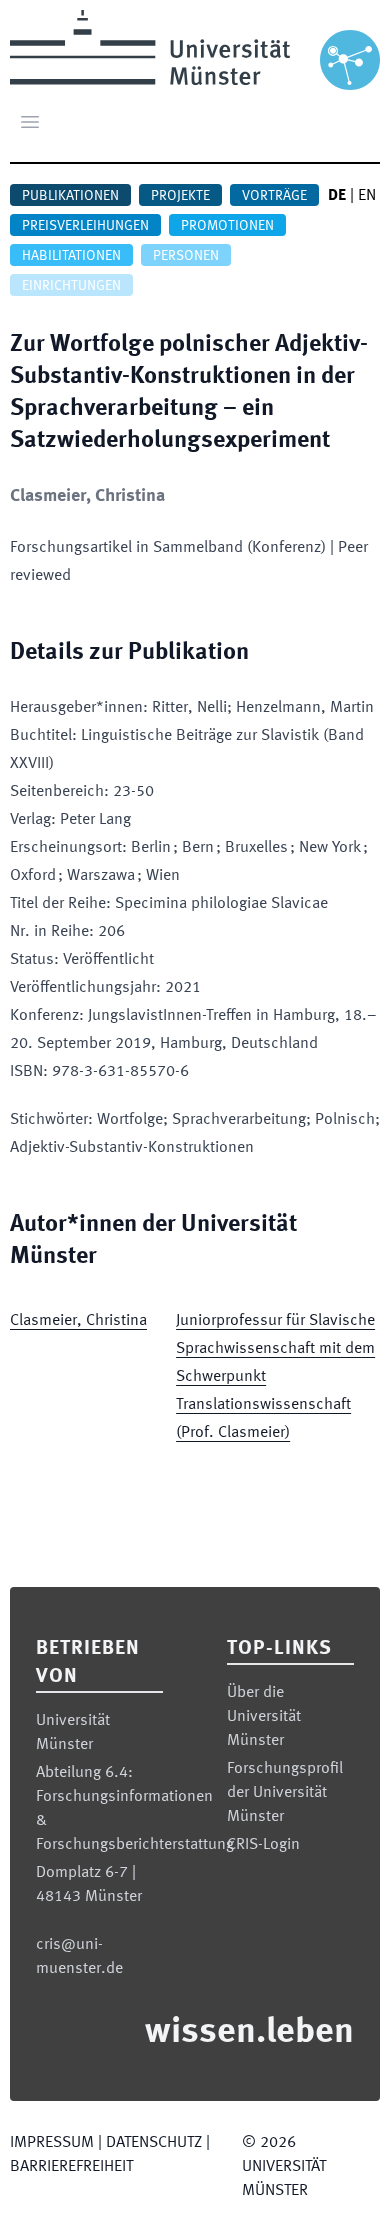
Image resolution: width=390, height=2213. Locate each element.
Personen (186, 256)
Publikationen (70, 196)
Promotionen (227, 226)
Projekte (180, 196)
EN (367, 196)
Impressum (52, 2143)
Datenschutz (154, 2143)
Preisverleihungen (85, 226)
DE (337, 196)
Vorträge (274, 196)
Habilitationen (71, 256)
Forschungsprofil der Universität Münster (285, 1793)
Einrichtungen (71, 286)
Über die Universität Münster (264, 1717)
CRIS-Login (263, 1845)
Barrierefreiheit (71, 2167)
